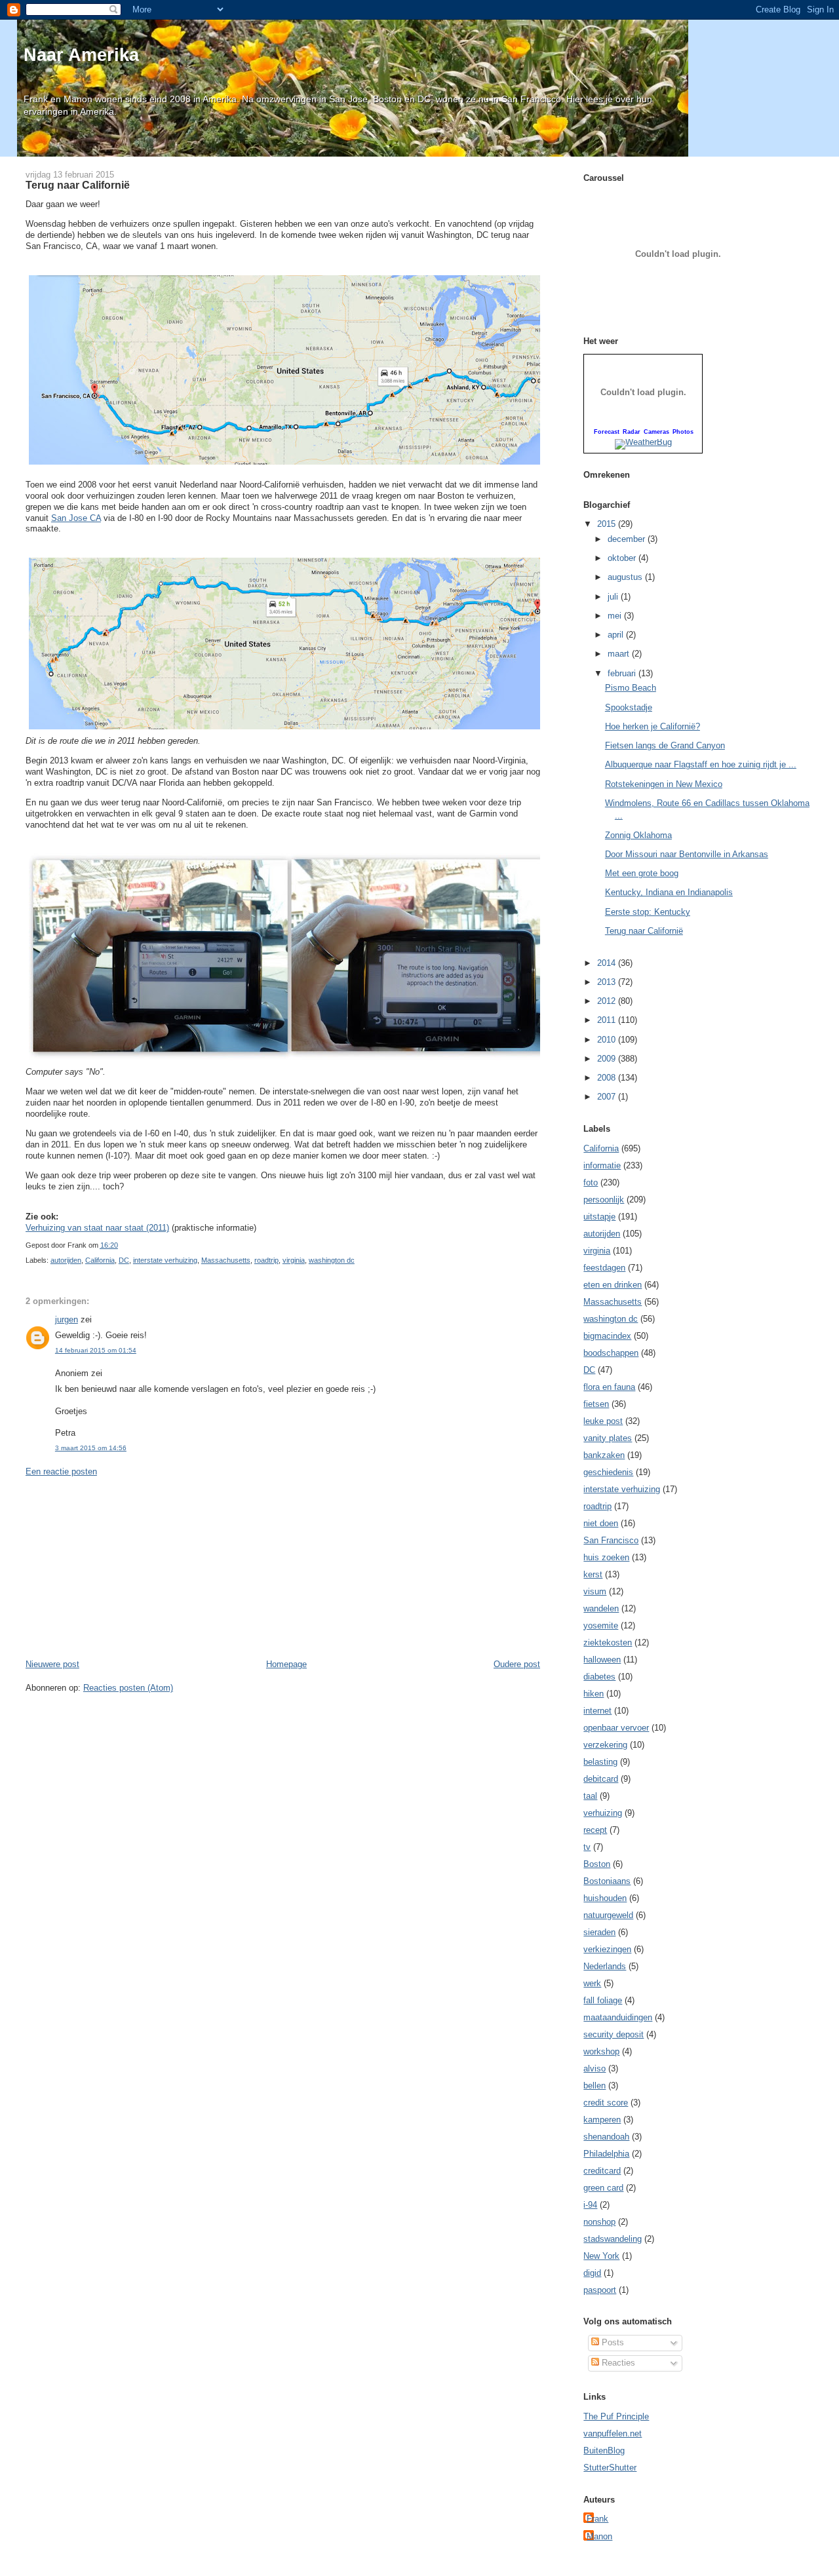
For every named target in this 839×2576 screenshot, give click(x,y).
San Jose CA (76, 518)
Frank (597, 2519)
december (628, 539)
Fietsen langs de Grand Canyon (665, 745)
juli (614, 597)
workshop (601, 2051)
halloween (602, 1660)
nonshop (599, 2222)
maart (620, 654)
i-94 (590, 2205)
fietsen (596, 1404)
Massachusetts (226, 1260)
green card (603, 2188)
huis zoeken (606, 1557)
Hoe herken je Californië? (653, 726)
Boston (597, 1864)
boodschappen (611, 1353)
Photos (683, 432)
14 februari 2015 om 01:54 (96, 1350)
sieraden (599, 1932)
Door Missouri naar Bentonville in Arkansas (687, 854)
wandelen (601, 1608)
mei (616, 616)
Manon (599, 2536)
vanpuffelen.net (613, 2433)
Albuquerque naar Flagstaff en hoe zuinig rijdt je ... (701, 764)
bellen (595, 2086)
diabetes (599, 1677)
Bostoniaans (607, 1881)
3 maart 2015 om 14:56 (91, 1448)
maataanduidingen (618, 2017)
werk (592, 1983)
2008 (608, 1078)
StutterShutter (610, 2468)
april (617, 635)
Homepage (286, 1664)
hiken (594, 1694)
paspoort (600, 2290)
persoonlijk (604, 1200)
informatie (602, 1165)
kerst (593, 1574)
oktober (623, 558)
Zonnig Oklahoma (638, 835)
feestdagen (604, 1268)
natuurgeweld (608, 1915)
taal (590, 1796)
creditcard (602, 2171)
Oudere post (517, 1664)
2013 (608, 982)
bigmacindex (607, 1336)
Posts (612, 2342)
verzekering (605, 1745)
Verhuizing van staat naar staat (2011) (97, 1228)
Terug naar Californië (78, 185)
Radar (632, 432)
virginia (294, 1260)
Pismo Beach (631, 688)
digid (592, 2273)
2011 (608, 1020)
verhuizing (603, 1813)
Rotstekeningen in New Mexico (664, 784)
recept (595, 1830)
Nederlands (605, 1966)
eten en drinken (613, 1285)
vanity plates (608, 1438)
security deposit (614, 2034)
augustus (626, 577)
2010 (608, 1040)
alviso (595, 2068)
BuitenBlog (604, 2451)
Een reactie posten (61, 1471)
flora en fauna (609, 1387)
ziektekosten (608, 1643)
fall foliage (603, 2000)
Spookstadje (629, 707)
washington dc (332, 1260)
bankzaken (604, 1455)
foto (591, 1182)
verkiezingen (607, 1949)
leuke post (603, 1421)
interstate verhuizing (165, 1260)
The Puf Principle (616, 2416)
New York (601, 2256)
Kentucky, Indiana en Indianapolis (669, 892)
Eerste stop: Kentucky (648, 912)
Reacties (617, 2363)
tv (587, 1847)
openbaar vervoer (616, 1728)
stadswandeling (613, 2239)
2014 (608, 963)
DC (124, 1260)
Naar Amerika (81, 55)
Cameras (656, 432)
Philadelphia (606, 2154)
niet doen (601, 1523)
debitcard (601, 1779)
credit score (606, 2103)
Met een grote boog (642, 873)
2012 (608, 1001)
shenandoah (606, 2137)
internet (597, 1711)
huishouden (605, 1898)
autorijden (66, 1260)
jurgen (67, 1319)
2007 (608, 1097)
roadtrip (266, 1260)
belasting (600, 1762)
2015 (608, 524)
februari (623, 673)
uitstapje (599, 1217)
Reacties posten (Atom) (128, 1688)
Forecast (607, 432)
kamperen (602, 2120)
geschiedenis (608, 1472)
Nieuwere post (52, 1664)
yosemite (601, 1625)
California (100, 1260)
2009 (608, 1059)
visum (595, 1591)
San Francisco (611, 1540)
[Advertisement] (124, 1567)
